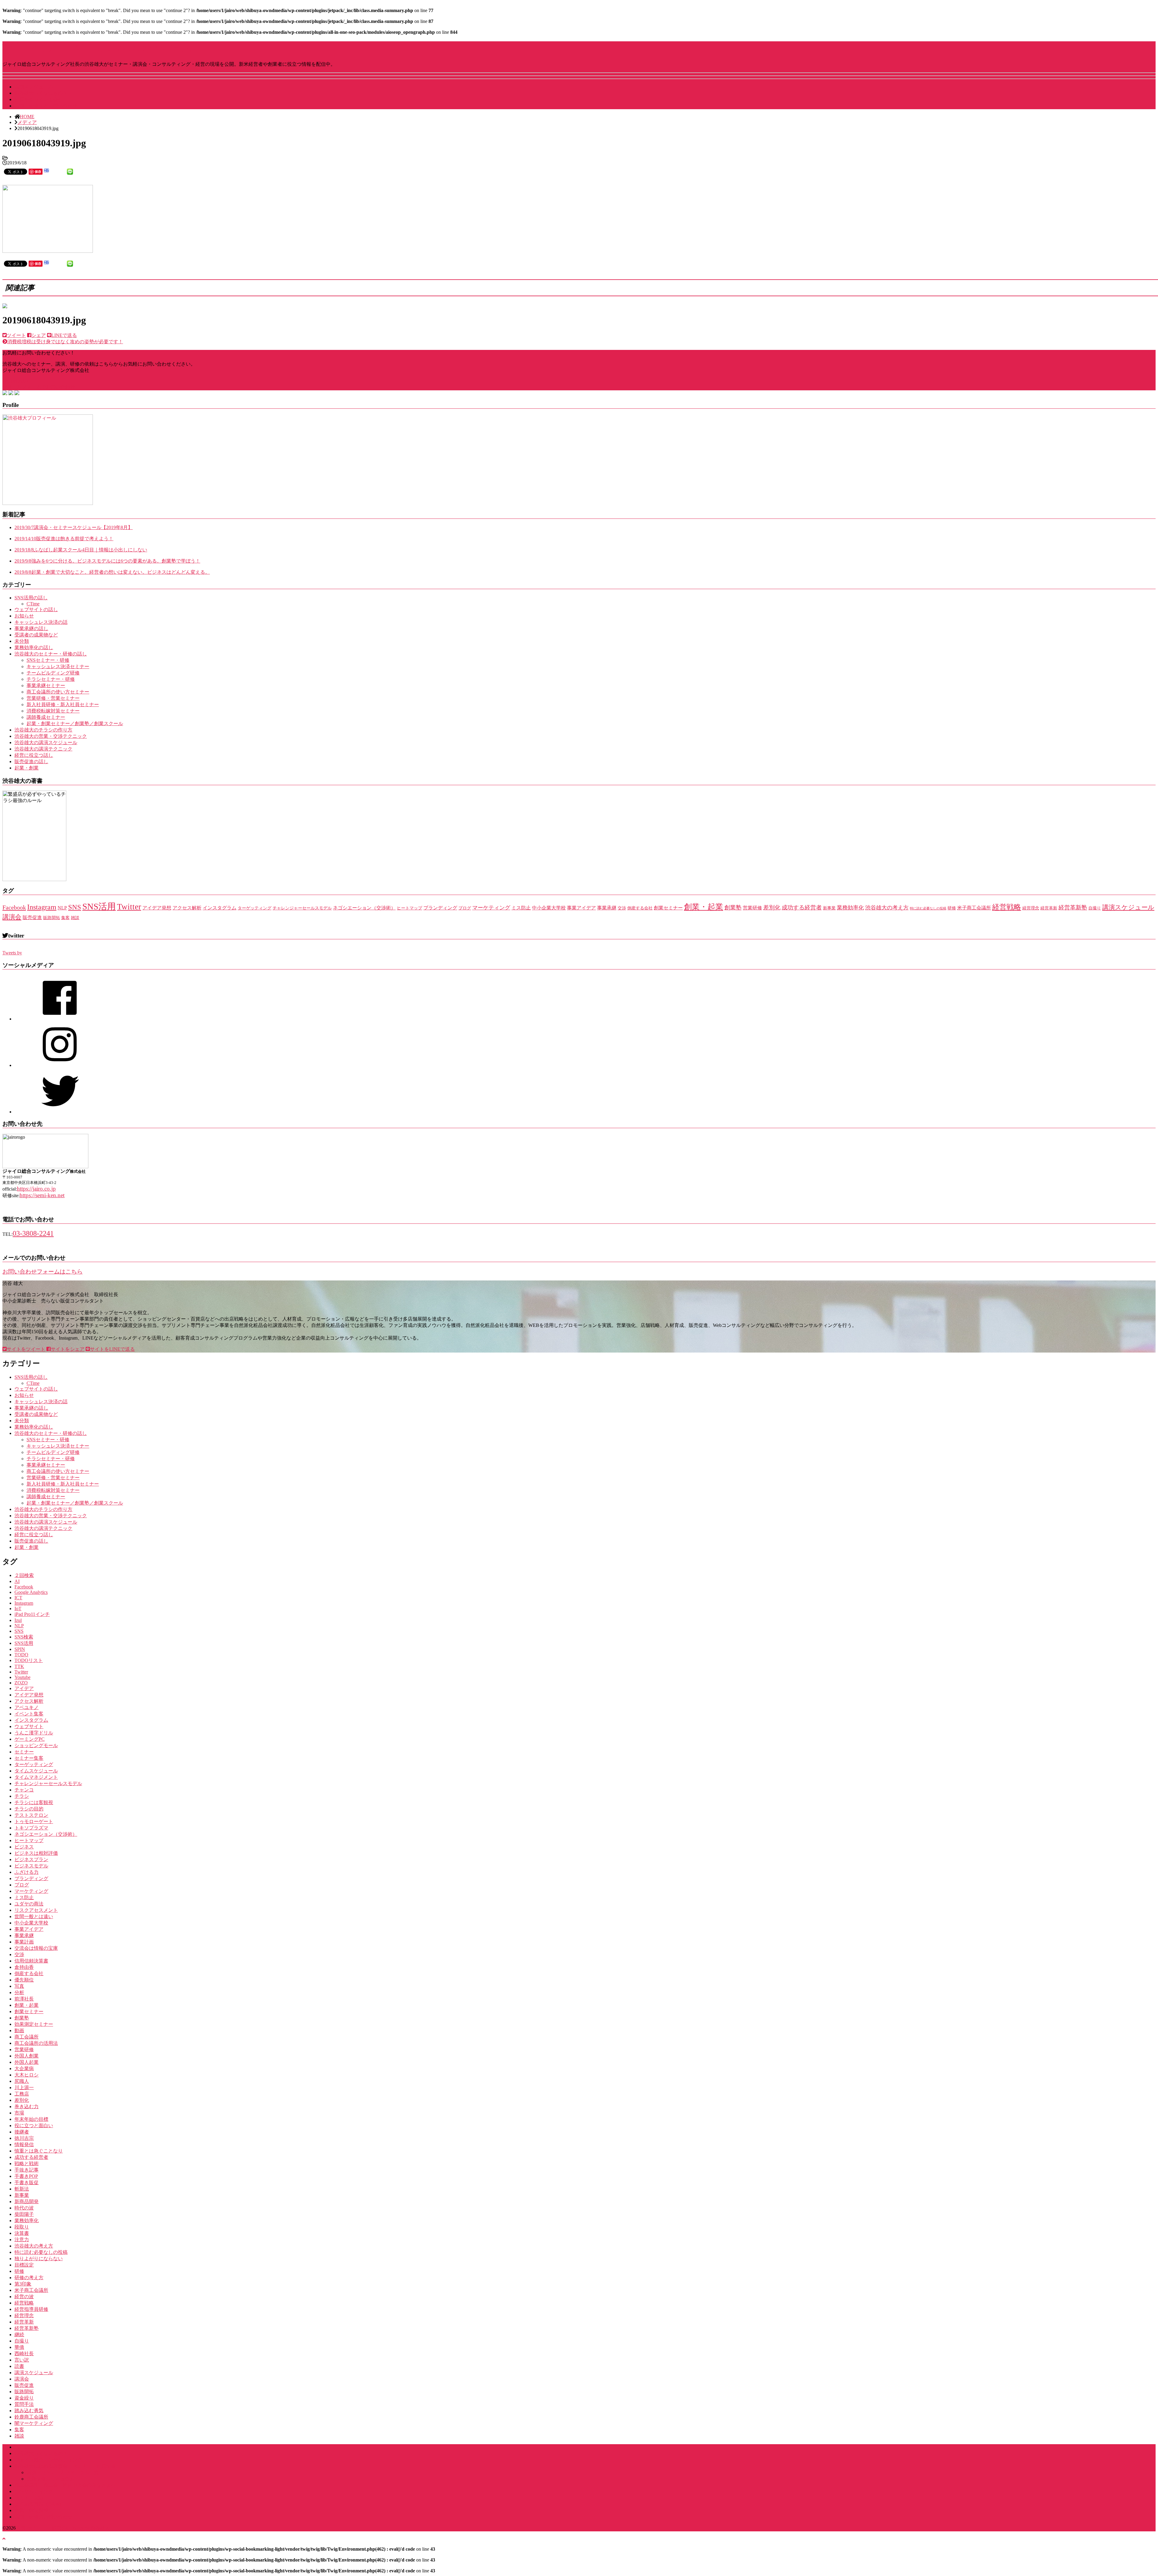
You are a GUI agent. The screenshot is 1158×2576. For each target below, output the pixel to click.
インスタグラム (220, 908)
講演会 (12, 917)
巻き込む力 (27, 2106)
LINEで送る (64, 335)
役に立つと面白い (34, 2126)
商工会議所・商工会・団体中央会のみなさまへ (65, 2485)
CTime (33, 604)
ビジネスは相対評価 (36, 1853)
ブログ (465, 908)
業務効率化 (850, 908)
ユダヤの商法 (29, 1904)
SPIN (20, 1649)
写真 (19, 1986)
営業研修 (752, 908)
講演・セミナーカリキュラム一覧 (63, 2472)
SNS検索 (24, 1637)
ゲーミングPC (30, 1739)
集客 (65, 918)
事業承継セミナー (46, 685)
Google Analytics (31, 1592)
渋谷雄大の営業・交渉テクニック (51, 736)
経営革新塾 (1073, 907)
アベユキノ (27, 1707)
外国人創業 (27, 2056)
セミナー (24, 1752)
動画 (19, 2030)
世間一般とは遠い (34, 1916)
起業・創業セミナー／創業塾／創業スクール (75, 723)
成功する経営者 (802, 907)
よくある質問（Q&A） (39, 2504)
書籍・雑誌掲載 (31, 2510)
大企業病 (24, 2068)
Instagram (42, 907)
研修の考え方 (29, 2278)
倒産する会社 (640, 908)
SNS (75, 907)
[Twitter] (60, 1112)
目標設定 (24, 2265)
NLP (62, 908)
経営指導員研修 (31, 2309)
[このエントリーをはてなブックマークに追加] (46, 171)
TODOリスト (29, 1660)
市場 (19, 2113)
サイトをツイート (26, 1349)
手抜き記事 (27, 2170)
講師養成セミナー (46, 717)
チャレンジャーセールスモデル (302, 908)
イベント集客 (29, 1714)
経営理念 (1031, 908)
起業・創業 (27, 768)
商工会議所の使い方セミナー (58, 692)
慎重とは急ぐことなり (39, 2151)
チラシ (22, 1796)
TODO (21, 1655)
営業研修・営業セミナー (53, 698)
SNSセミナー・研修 (48, 660)
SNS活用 (99, 906)
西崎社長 (24, 2354)
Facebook (14, 907)
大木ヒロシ (27, 2075)
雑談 (75, 918)
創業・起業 (704, 907)
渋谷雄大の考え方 (887, 908)
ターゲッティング (255, 908)
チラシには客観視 (34, 1802)
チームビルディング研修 (53, 673)
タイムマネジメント (36, 1777)
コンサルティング (34, 2491)
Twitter (129, 907)
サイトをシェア (68, 1349)
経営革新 (1049, 908)
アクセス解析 (187, 908)
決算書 (22, 2233)
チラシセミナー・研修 (51, 679)
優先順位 (24, 1980)
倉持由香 (24, 1967)
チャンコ (24, 1790)
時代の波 (24, 2208)
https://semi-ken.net (42, 1195)
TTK (19, 1666)
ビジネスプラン (31, 1859)
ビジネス (24, 1847)
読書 (19, 2366)
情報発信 (24, 2145)
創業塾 (733, 907)
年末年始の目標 (31, 2119)
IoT (18, 1608)
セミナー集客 (29, 1758)
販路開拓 (52, 918)
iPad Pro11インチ (32, 1614)
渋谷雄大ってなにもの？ (41, 93)
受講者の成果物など (36, 635)
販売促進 (32, 917)
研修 (952, 908)
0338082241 (19, 381)
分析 (19, 1992)
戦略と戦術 (27, 2164)
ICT (18, 1598)
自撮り (1095, 908)
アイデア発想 (157, 908)
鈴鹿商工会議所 (31, 2417)
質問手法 (24, 2404)
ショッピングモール (36, 1745)
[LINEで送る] (70, 171)
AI (17, 1581)
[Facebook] (60, 1019)
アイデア (24, 1688)
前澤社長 (24, 1999)
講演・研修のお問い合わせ (43, 2517)
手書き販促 (27, 2183)
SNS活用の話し (31, 598)
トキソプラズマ (31, 1828)
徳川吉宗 (24, 2138)
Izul (18, 1620)
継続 (19, 2335)
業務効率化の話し (34, 647)
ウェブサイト (29, 1726)
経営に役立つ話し (34, 755)
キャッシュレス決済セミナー (58, 666)
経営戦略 (1007, 907)
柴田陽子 (24, 2214)
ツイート (16, 335)
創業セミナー (668, 908)
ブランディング (440, 908)
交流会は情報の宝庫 (36, 1948)
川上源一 (24, 2087)
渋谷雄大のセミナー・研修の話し (51, 654)
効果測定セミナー (34, 2024)
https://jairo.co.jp (36, 1189)
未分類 (22, 641)
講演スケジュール (34, 87)
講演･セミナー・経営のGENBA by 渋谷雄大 (97, 48)
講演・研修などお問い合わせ (46, 106)
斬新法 (22, 2189)
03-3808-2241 (33, 1233)
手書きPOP (26, 2176)
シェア (39, 335)
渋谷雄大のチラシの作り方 (43, 730)
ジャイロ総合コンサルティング (48, 2460)
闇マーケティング (34, 2423)
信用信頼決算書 (31, 1961)
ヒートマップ (410, 908)
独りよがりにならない (39, 2259)
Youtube (22, 1677)
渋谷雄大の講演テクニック (43, 749)
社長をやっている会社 (39, 99)
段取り (22, 2227)
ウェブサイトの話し (36, 609)
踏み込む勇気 (29, 2411)
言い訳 (22, 2360)
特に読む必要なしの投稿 (928, 908)
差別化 (772, 907)
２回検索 (24, 1575)
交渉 (622, 908)
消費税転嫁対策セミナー (53, 711)
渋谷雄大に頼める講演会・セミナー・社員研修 (65, 2466)
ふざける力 (27, 1872)
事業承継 (607, 908)
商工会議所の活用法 (36, 2043)
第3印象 (23, 2284)
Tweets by (12, 953)
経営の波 (24, 2297)
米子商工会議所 (974, 908)
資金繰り (24, 2398)
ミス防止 (521, 908)
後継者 (22, 2132)
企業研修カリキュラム (51, 2479)
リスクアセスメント (36, 1910)
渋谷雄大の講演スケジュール (46, 742)
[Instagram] (60, 1065)
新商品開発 (27, 2202)
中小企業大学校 (549, 908)
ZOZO (21, 1683)
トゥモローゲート (34, 1821)
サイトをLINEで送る (112, 1349)
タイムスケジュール (36, 1771)
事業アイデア (581, 908)
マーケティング (491, 908)
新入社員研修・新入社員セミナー (63, 704)
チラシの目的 (29, 1809)
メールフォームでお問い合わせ (41, 387)
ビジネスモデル (31, 1866)
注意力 (22, 2240)
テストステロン (31, 1815)
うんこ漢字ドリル (34, 1733)
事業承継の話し (31, 628)
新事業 (829, 908)
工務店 (22, 2094)
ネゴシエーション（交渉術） (364, 908)
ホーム (22, 2447)
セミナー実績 (29, 2498)
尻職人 (22, 2081)
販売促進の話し (31, 761)
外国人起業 (27, 2062)
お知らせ (24, 616)
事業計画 (24, 1942)
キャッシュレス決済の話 (41, 622)
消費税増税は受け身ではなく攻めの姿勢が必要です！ (65, 342)
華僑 (19, 2347)
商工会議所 (27, 2037)
